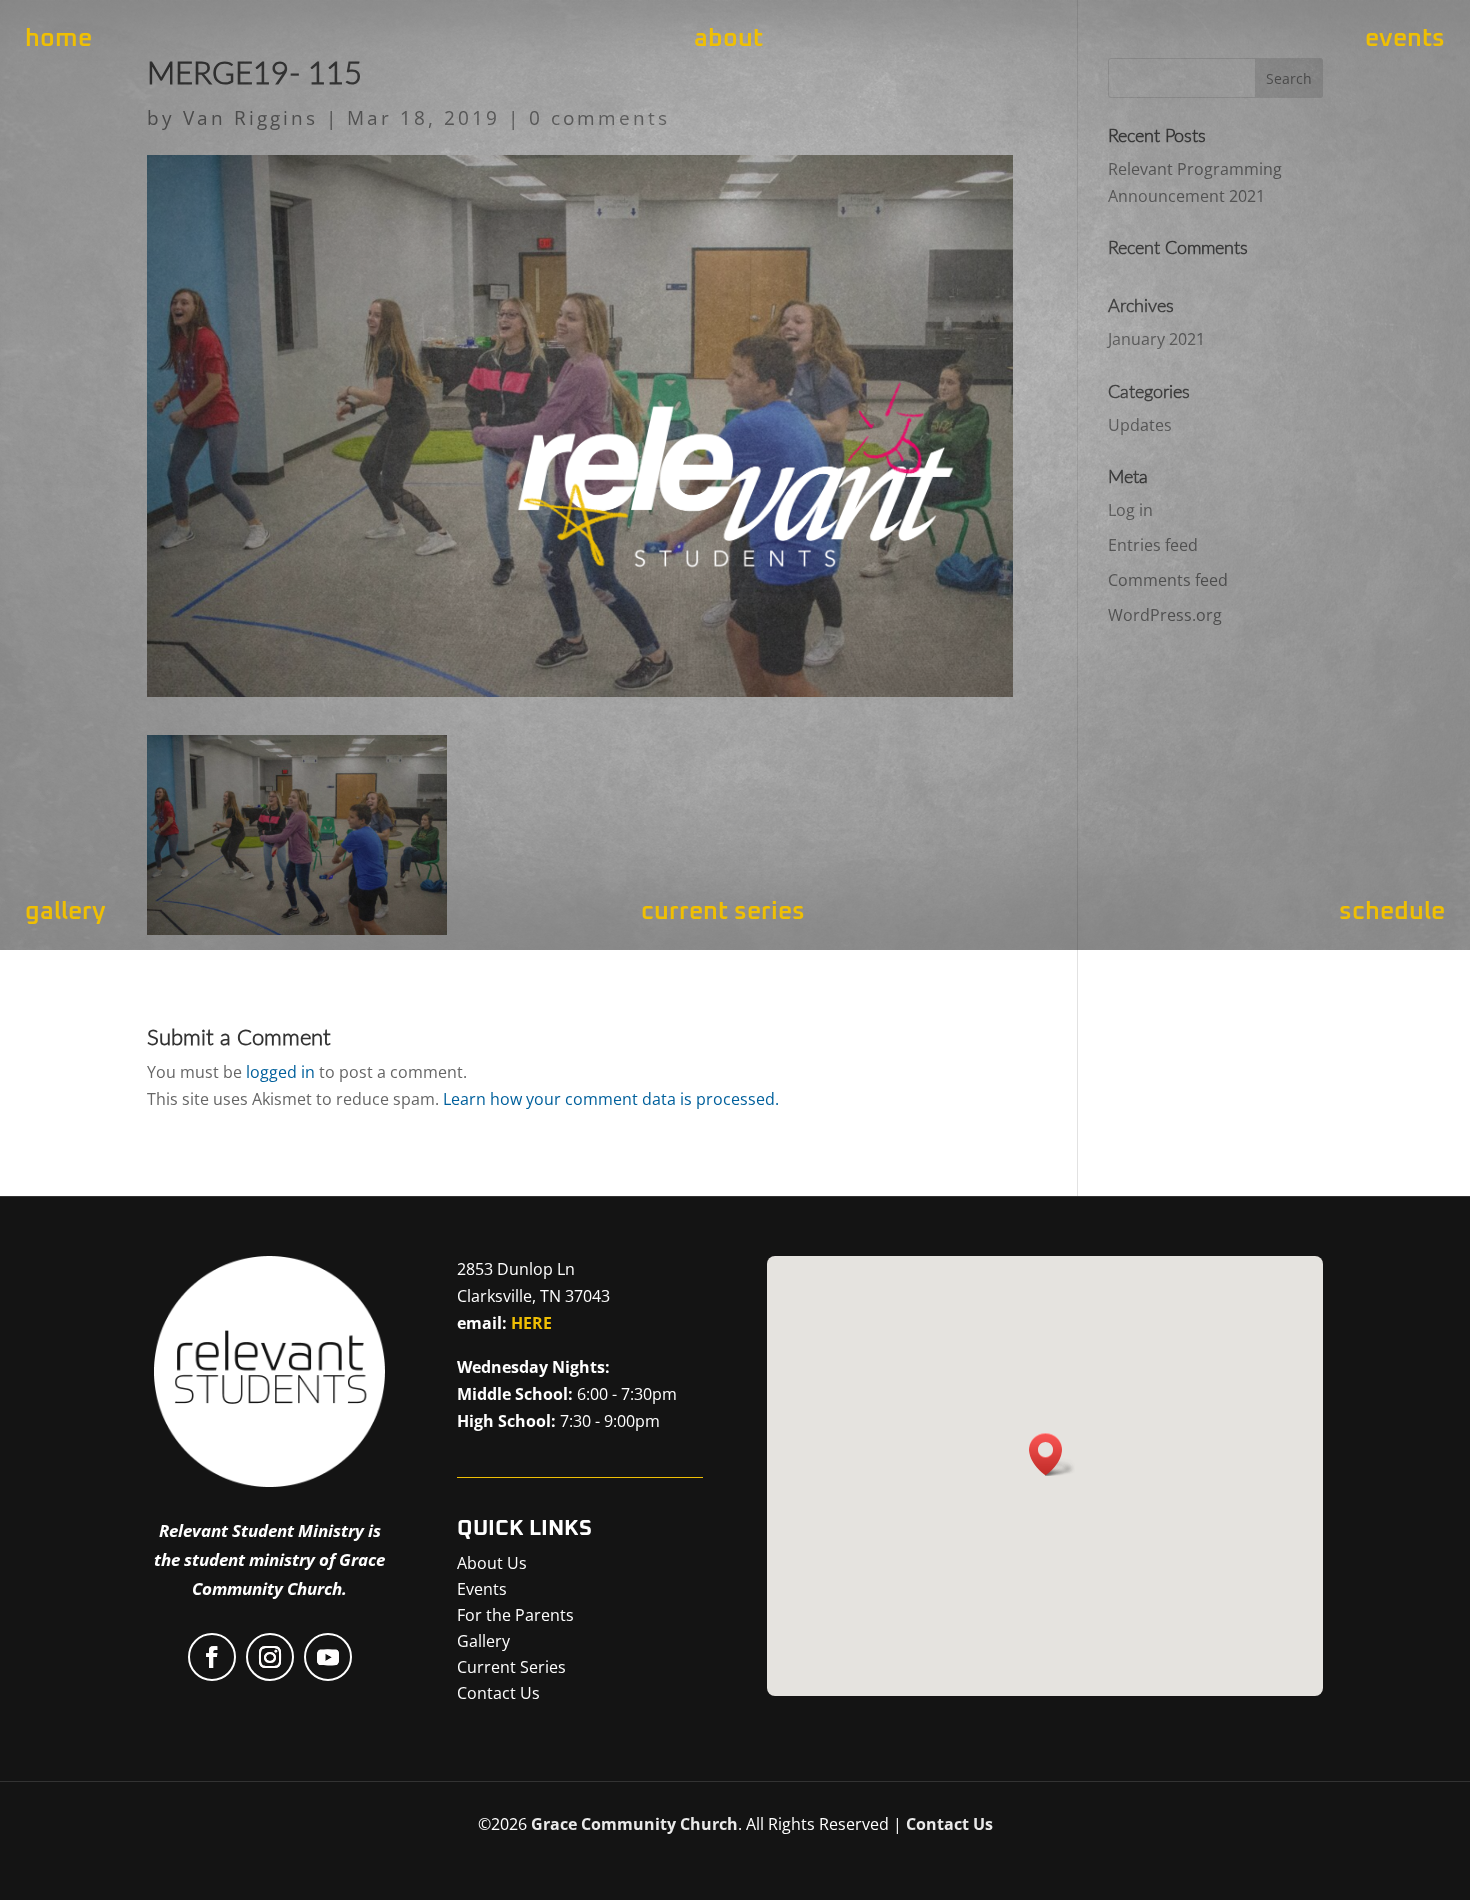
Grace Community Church (634, 1824)
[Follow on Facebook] (212, 1657)
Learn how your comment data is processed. (611, 1099)
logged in (280, 1072)
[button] (1052, 1454)
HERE (531, 1323)
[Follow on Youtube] (328, 1657)
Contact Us (949, 1824)
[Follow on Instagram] (270, 1657)
